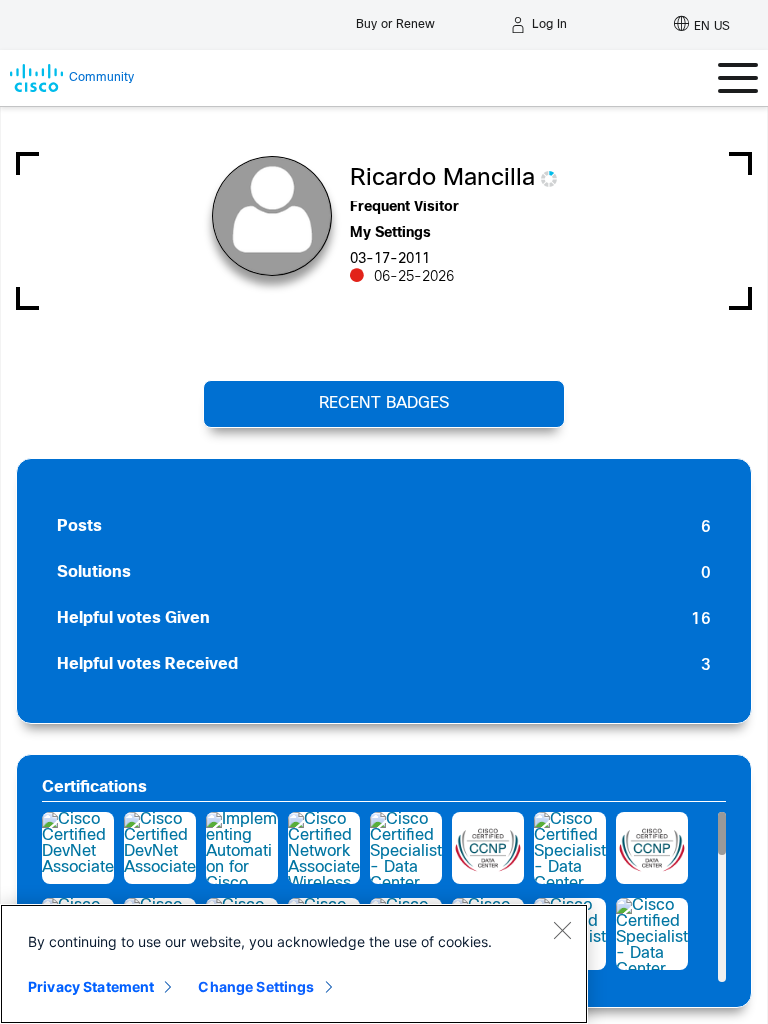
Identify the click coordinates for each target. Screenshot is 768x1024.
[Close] (562, 930)
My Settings (390, 233)
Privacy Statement (91, 986)
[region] (294, 964)
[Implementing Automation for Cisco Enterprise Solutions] (242, 848)
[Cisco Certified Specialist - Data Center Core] (652, 934)
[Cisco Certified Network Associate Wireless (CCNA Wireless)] (324, 848)
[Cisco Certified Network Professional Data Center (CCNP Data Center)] (488, 848)
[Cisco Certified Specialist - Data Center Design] (406, 848)
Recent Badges (384, 403)
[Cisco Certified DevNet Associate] (78, 848)
